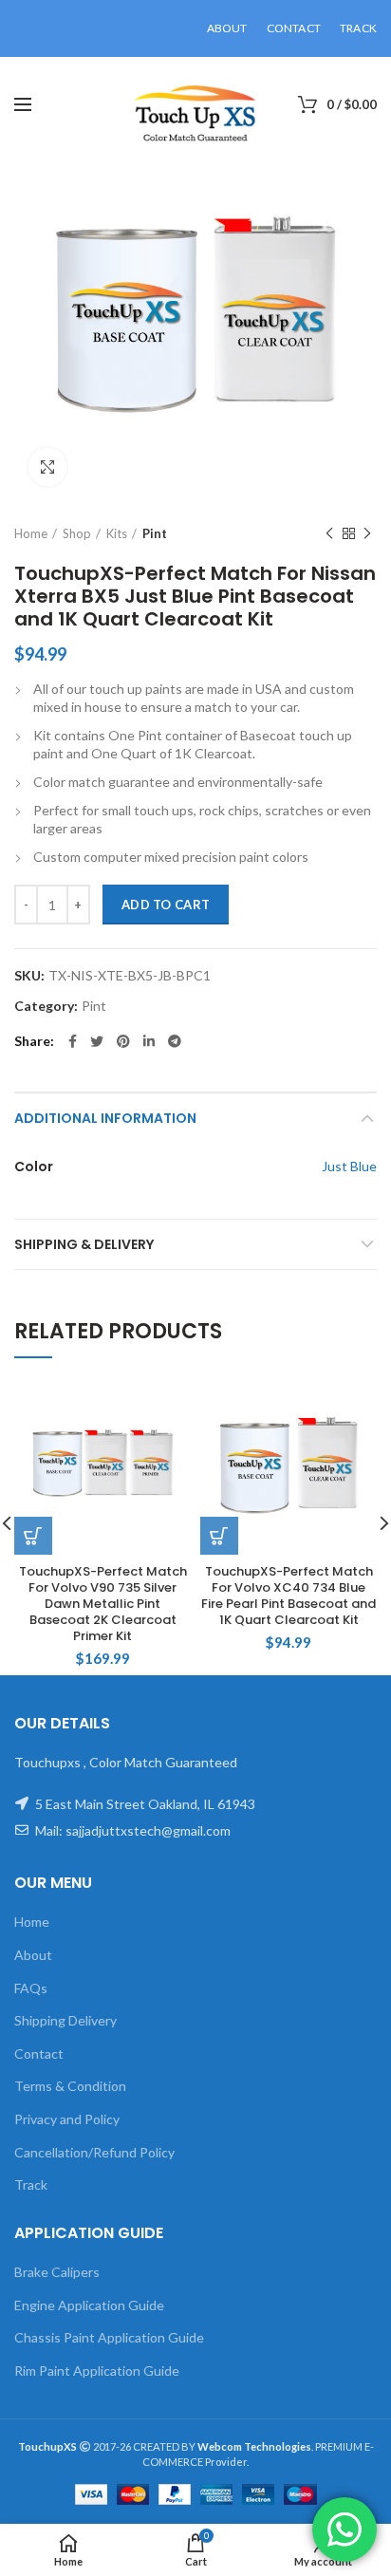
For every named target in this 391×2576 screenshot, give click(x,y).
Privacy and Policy (67, 2119)
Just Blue (349, 1166)
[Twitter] (97, 1041)
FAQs (31, 1988)
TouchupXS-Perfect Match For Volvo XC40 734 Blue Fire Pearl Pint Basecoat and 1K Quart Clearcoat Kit (289, 1596)
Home (31, 533)
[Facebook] (73, 1041)
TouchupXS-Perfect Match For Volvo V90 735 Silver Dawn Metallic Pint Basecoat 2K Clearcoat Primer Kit (103, 1604)
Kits (117, 533)
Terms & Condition (70, 2086)
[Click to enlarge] (47, 467)
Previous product (329, 533)
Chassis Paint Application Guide (109, 2337)
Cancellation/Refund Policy (94, 2152)
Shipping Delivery (65, 2020)
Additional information (105, 1118)
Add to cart (166, 905)
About (33, 1955)
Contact (39, 2053)
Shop (77, 533)
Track (31, 2184)
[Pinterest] (123, 1041)
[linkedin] (149, 1041)
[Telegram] (175, 1041)
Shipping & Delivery (84, 1244)
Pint (155, 533)
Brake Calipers (57, 2272)
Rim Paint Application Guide (97, 2371)
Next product (367, 533)
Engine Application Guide (89, 2305)
